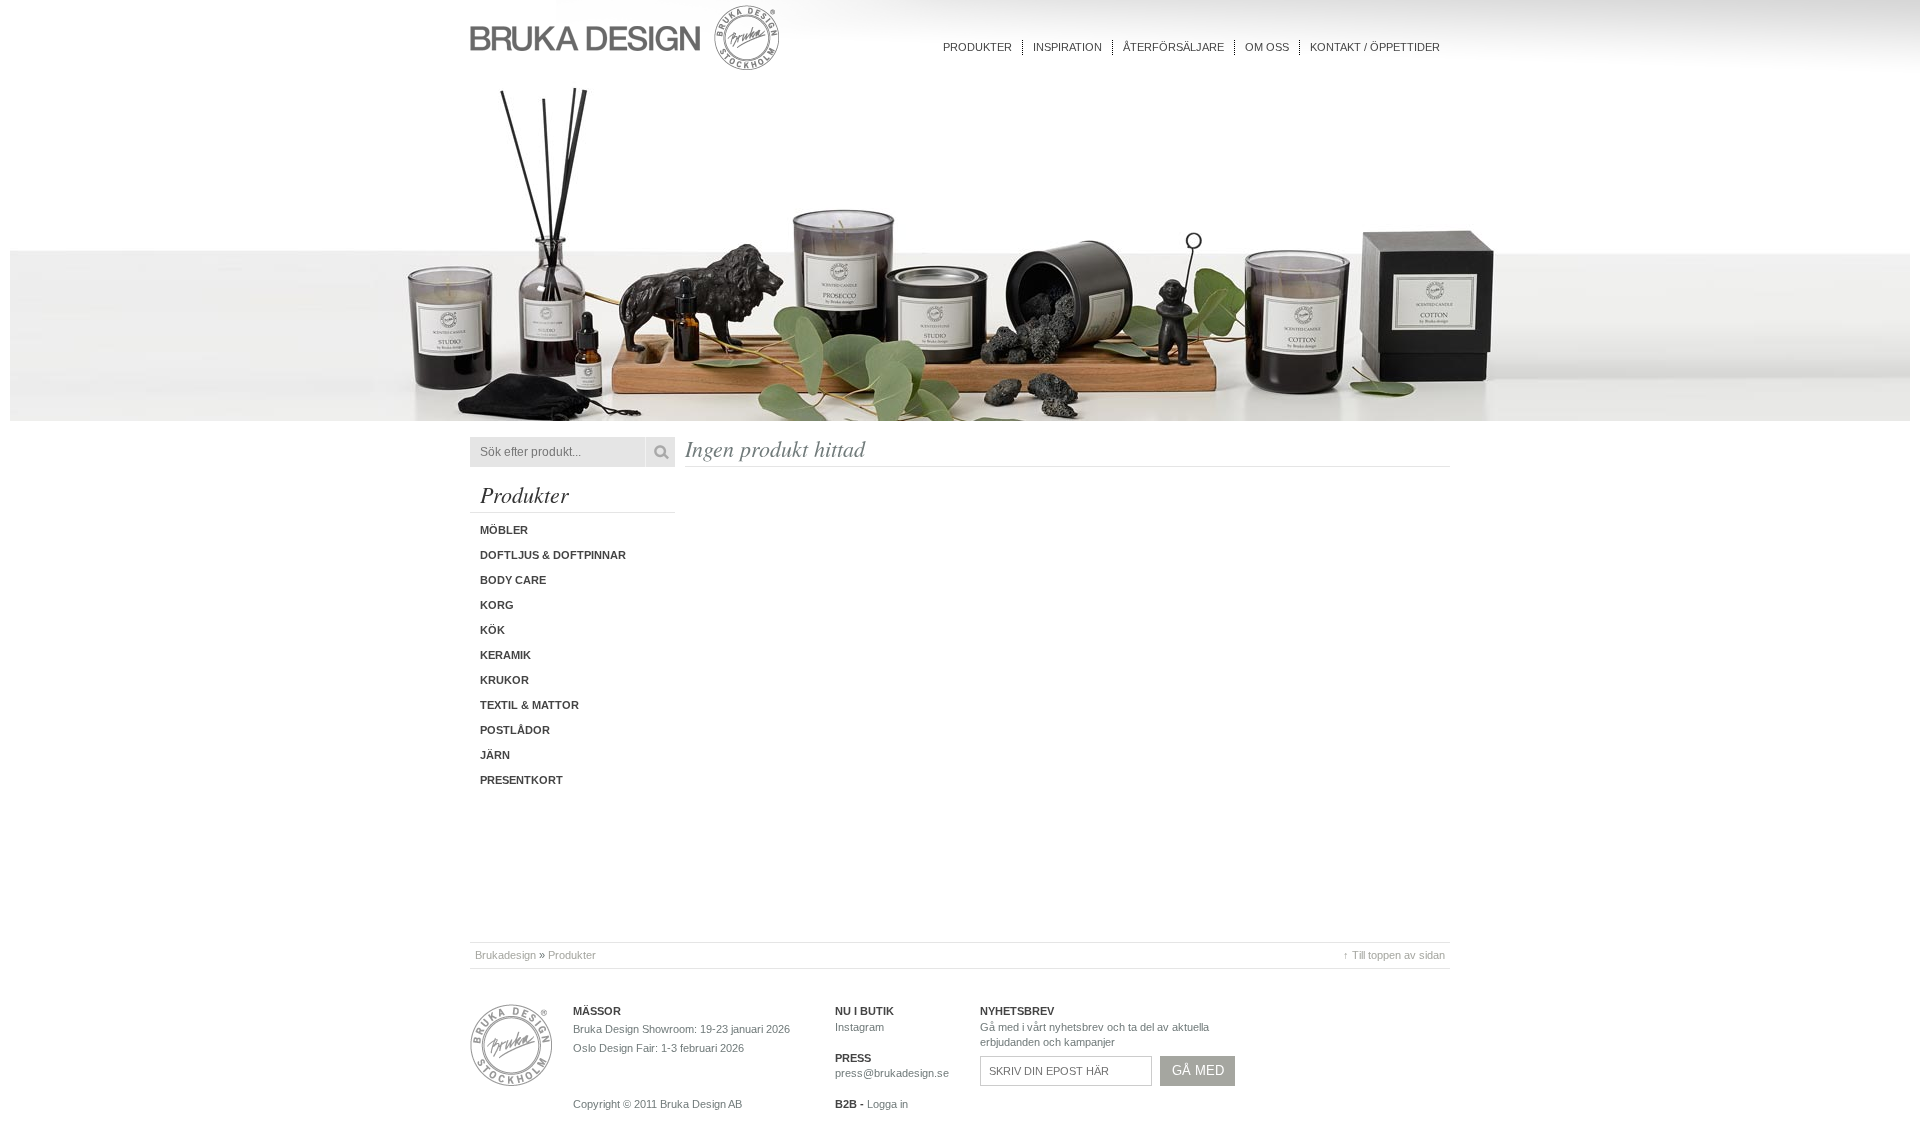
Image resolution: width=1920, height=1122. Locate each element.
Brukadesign (505, 955)
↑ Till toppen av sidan (1394, 955)
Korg (497, 605)
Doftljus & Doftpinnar (553, 555)
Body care (513, 580)
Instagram (859, 1027)
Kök (492, 630)
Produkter (977, 47)
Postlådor (515, 730)
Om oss (1267, 47)
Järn (495, 755)
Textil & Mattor (529, 705)
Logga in (887, 1104)
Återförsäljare (1173, 47)
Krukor (504, 680)
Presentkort (521, 780)
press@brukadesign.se (892, 1073)
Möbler (504, 530)
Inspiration (1067, 47)
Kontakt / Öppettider (1375, 47)
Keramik (505, 655)
